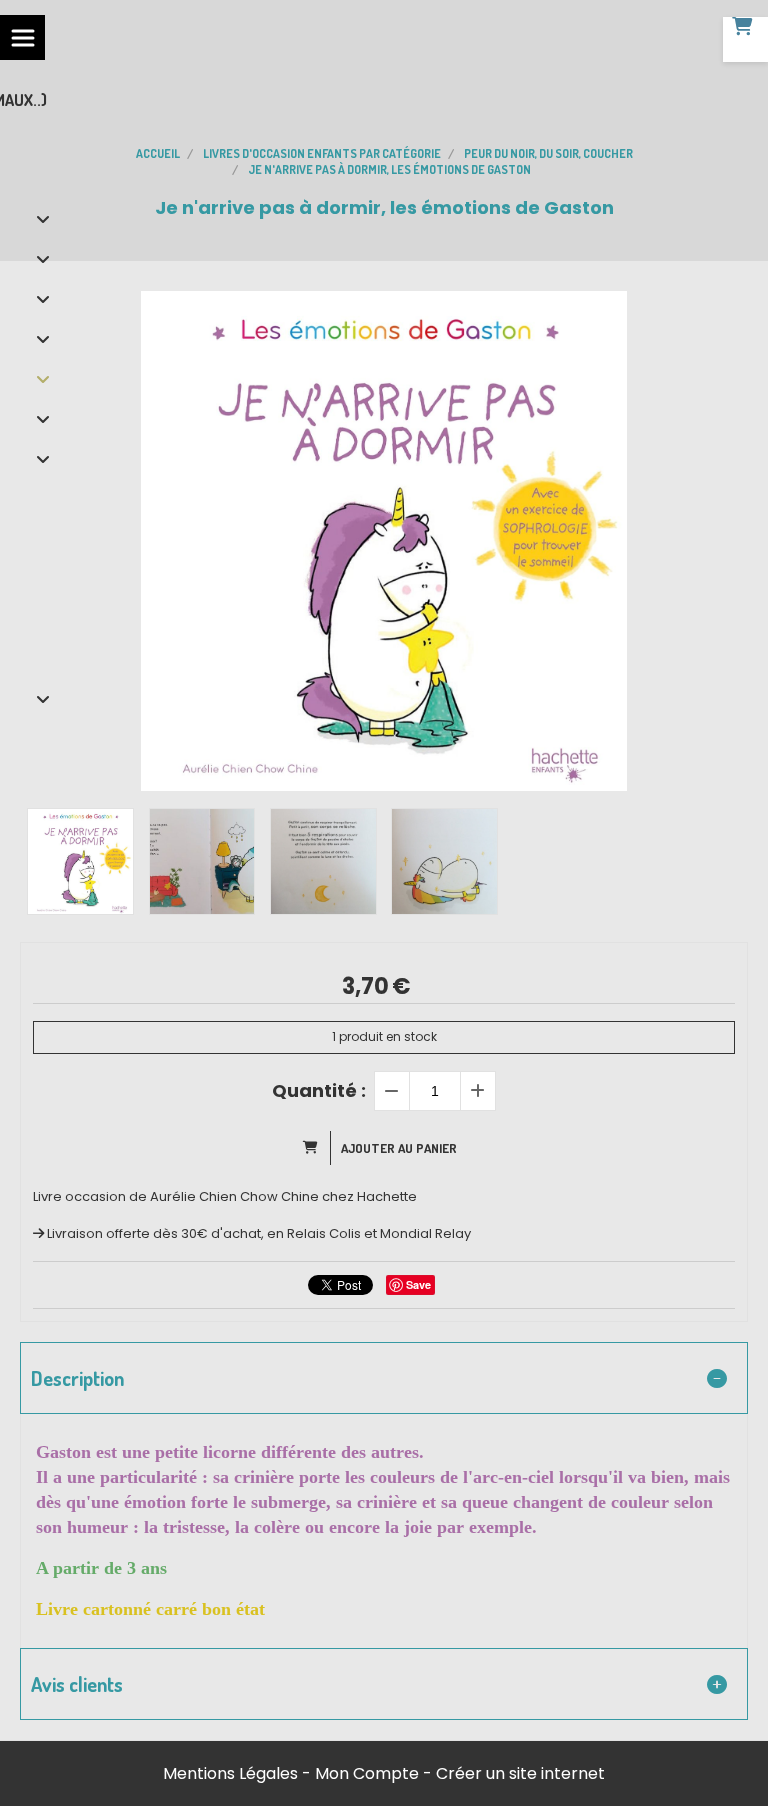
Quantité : (319, 1090)
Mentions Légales (230, 1773)
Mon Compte (367, 1773)
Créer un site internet (520, 1773)
